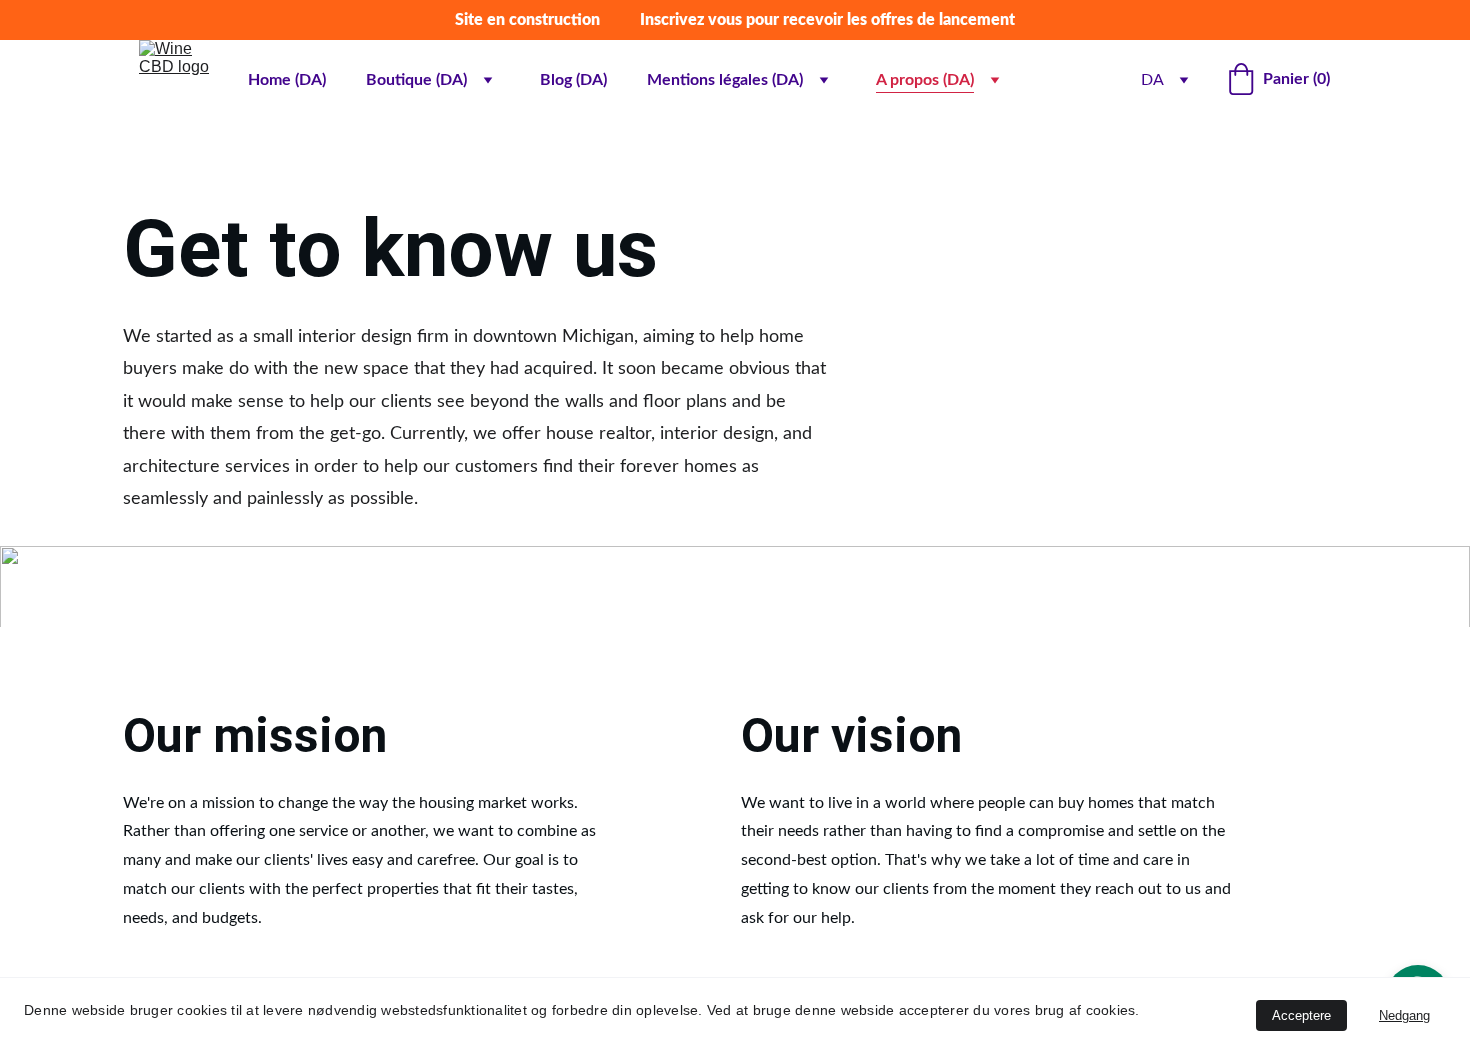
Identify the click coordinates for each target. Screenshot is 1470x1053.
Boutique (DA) (416, 80)
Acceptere (1301, 1015)
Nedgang (1404, 1015)
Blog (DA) (573, 80)
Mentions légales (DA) (725, 80)
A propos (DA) (925, 80)
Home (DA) (287, 80)
